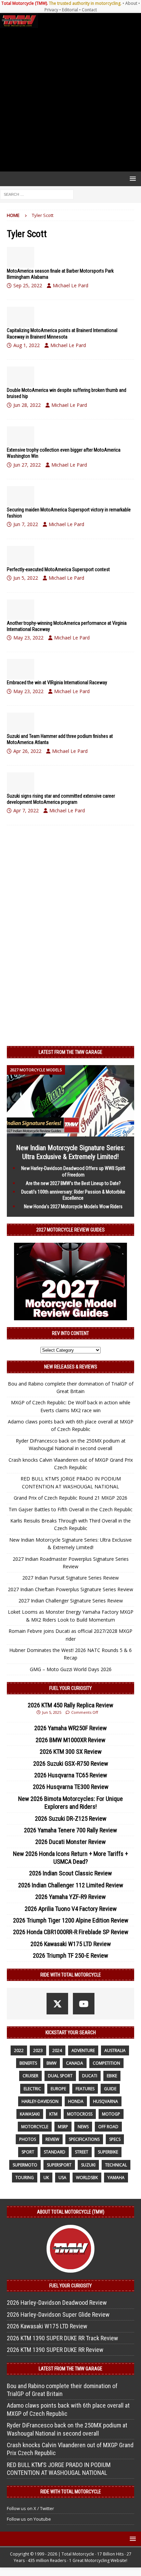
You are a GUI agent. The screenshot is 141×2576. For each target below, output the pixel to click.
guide (110, 2089)
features (85, 2089)
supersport (59, 2165)
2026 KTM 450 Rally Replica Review (70, 1705)
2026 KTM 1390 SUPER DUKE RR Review (55, 2350)
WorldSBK (87, 2178)
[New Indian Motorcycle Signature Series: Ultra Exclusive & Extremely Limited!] (70, 1133)
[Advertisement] (70, 100)
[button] (132, 178)
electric (32, 2089)
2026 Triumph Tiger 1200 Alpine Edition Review (71, 1920)
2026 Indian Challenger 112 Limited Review (71, 1885)
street (82, 2152)
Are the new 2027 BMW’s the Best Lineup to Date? (73, 1183)
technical (116, 2165)
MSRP (63, 2127)
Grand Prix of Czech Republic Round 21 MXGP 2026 (70, 1498)
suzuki (88, 2165)
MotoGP (111, 2114)
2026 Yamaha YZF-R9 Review (70, 1897)
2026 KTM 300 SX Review (71, 1752)
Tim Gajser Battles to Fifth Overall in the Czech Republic (70, 1509)
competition (106, 2063)
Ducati (90, 2076)
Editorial (70, 10)
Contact (89, 10)
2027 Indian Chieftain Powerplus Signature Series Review (70, 1589)
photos (28, 2139)
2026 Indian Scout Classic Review (70, 1873)
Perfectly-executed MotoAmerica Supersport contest (58, 569)
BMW (52, 2063)
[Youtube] (84, 2004)
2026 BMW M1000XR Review (70, 1740)
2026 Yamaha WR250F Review (70, 1728)
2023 (38, 2050)
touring (25, 2178)
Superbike (108, 2152)
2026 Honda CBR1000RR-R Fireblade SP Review (71, 1932)
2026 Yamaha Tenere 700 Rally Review (70, 1830)
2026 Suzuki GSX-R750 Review (71, 1764)
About (131, 3)
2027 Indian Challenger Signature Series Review (71, 1601)
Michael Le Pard (70, 285)
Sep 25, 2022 (28, 285)
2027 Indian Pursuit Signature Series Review (70, 1578)
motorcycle (35, 2127)
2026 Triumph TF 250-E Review (70, 1955)
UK (46, 2178)
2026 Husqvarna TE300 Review (71, 1787)
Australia (115, 2050)
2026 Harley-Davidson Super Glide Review (58, 2315)
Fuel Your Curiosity (70, 1688)
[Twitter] (57, 2004)
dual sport (60, 2076)
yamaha (116, 2178)
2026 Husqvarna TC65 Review (71, 1775)
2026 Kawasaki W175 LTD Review (71, 1944)
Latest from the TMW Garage (70, 1052)
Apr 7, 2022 (26, 810)
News (83, 2127)
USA (62, 2178)
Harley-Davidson (40, 2101)
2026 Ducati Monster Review (70, 1842)
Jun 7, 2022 (26, 524)
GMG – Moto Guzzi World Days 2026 (71, 1669)
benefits (28, 2063)
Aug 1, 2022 (27, 345)
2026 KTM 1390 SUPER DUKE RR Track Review (62, 2338)
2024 (57, 2050)
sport (28, 2152)
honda (76, 2101)
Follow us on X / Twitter (30, 2508)
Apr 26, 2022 (27, 751)
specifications (84, 2139)
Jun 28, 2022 (27, 405)
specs (115, 2139)
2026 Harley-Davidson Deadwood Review (57, 2303)
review (52, 2139)
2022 (19, 2050)
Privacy (51, 10)
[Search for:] (37, 194)
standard (55, 2152)
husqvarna (106, 2101)
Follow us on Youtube (29, 2519)
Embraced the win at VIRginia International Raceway (57, 683)
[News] (21, 257)
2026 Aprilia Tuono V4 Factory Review (71, 1909)
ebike (112, 2076)
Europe (58, 2089)
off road (108, 2127)
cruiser (30, 2076)
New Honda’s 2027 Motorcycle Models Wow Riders (73, 1207)
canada (75, 2063)
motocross (80, 2114)
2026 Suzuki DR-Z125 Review (71, 1819)
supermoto (25, 2165)
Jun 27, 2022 (27, 465)
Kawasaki (30, 2114)
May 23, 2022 (28, 638)
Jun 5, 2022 (26, 578)
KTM (53, 2114)
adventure (83, 2050)
